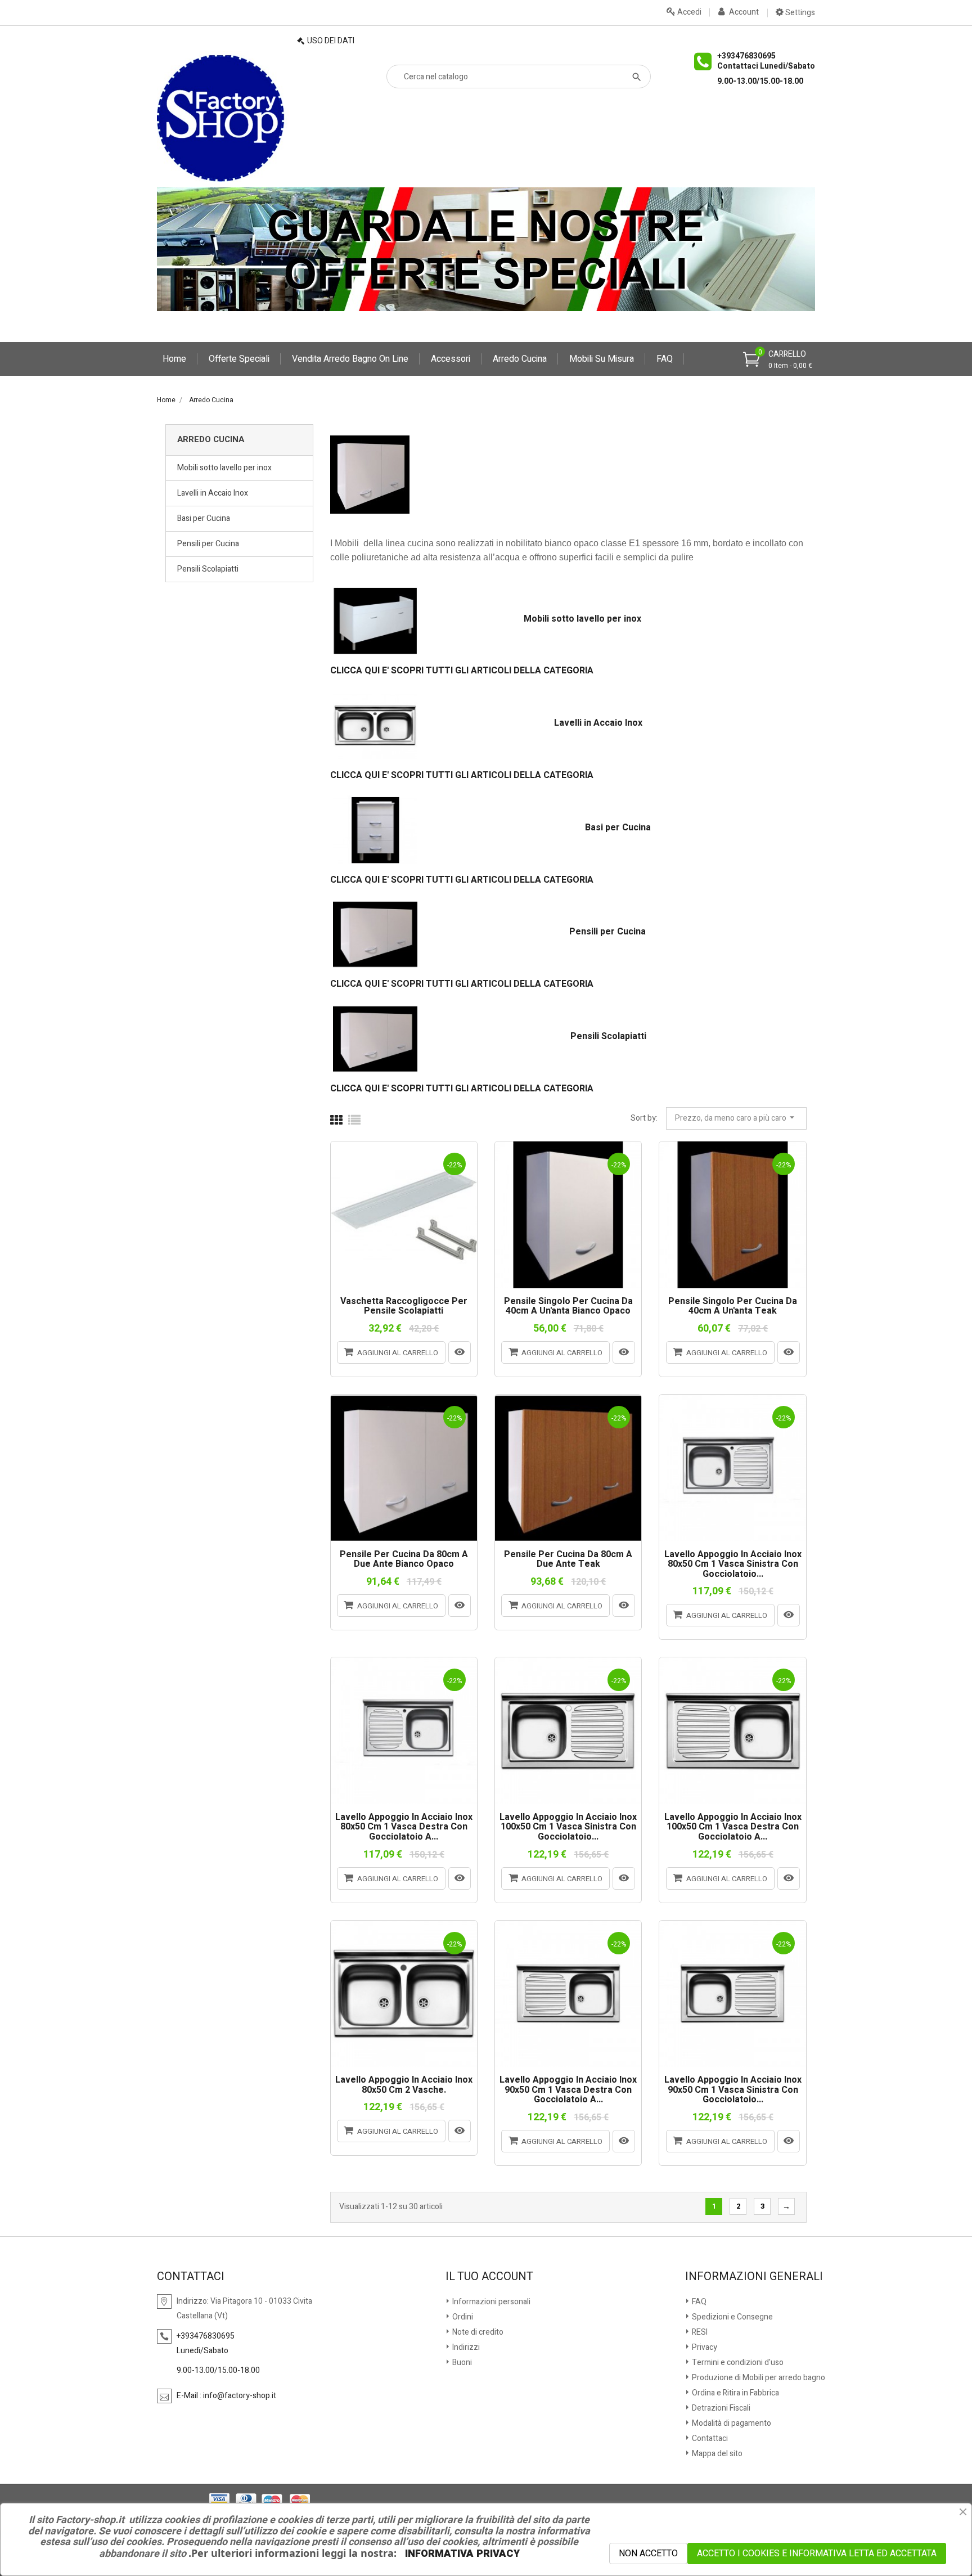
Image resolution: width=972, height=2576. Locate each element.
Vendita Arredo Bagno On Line (350, 359)
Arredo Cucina (520, 359)
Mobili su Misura (602, 359)
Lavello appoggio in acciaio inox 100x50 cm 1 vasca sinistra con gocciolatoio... (568, 1828)
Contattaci (709, 2438)
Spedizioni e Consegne (732, 2317)
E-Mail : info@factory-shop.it (226, 2396)
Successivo (786, 2207)
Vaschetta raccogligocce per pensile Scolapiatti (404, 1307)
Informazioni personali (490, 2302)
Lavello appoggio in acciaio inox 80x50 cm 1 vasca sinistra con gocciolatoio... (733, 1565)
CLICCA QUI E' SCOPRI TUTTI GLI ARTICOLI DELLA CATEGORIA (462, 671)
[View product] (460, 1352)
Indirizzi (465, 2347)
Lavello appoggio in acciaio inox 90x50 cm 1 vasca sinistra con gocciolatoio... (733, 2090)
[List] (354, 1121)
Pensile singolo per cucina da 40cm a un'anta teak (733, 1307)
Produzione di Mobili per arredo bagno (758, 2378)
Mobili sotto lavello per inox (224, 468)
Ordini (462, 2317)
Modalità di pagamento (731, 2423)
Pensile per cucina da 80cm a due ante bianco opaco (404, 1560)
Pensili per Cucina (208, 544)
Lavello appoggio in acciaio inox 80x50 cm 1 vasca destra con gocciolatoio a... (404, 1828)
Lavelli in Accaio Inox (213, 493)
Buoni (461, 2363)
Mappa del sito (716, 2454)
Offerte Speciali (239, 359)
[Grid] (336, 1121)
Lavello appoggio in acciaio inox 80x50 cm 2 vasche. (404, 2085)
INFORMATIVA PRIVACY (462, 2554)
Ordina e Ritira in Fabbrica (735, 2393)
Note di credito (477, 2332)
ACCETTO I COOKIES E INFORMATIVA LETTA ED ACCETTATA (817, 2553)
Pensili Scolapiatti (208, 569)
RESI (699, 2332)
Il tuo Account (489, 2277)
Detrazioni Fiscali (720, 2408)
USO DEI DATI (331, 41)
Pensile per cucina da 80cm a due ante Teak (568, 1560)
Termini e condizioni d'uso (737, 2363)
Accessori (451, 359)
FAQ (665, 359)
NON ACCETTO (648, 2553)
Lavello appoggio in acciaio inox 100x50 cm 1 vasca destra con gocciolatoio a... (733, 1828)
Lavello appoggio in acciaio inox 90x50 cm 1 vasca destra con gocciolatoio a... (568, 2090)
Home (174, 359)
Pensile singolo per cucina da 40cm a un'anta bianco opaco (568, 1307)
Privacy (704, 2347)
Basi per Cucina (204, 518)
